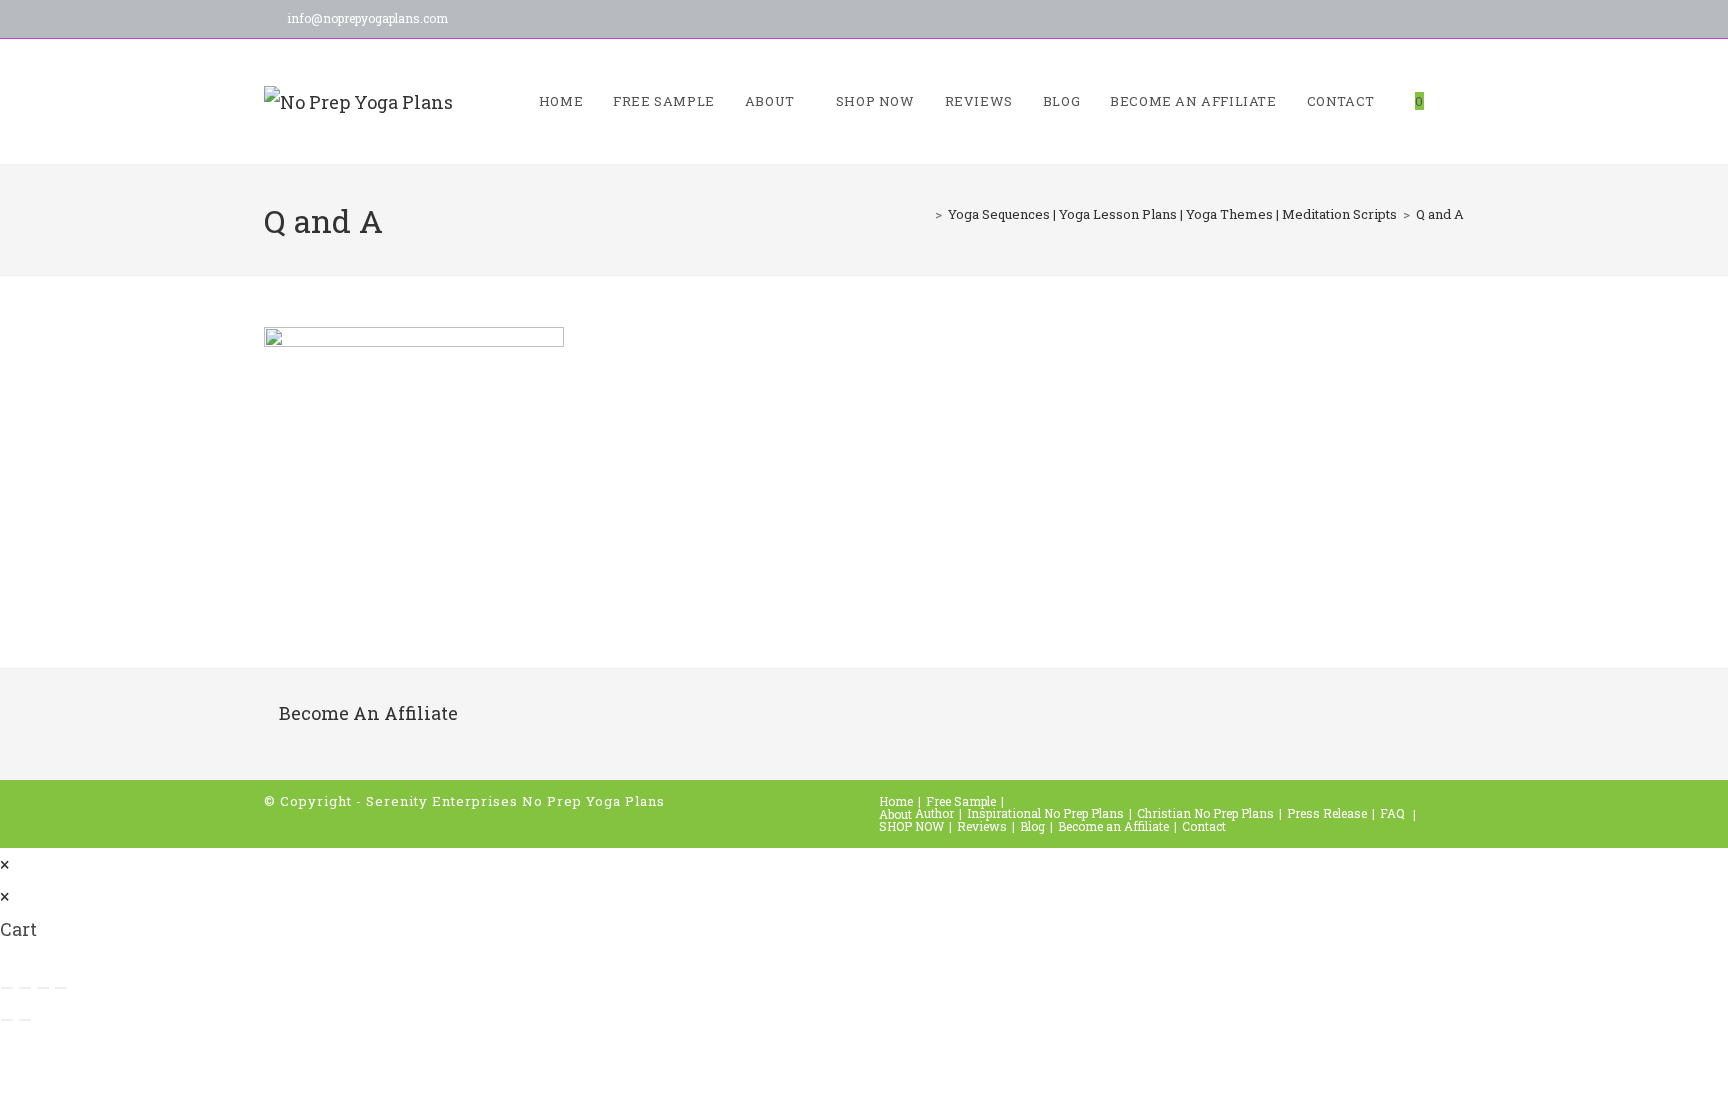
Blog (1032, 826)
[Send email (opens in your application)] (1404, 20)
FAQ (1392, 813)
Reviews (982, 826)
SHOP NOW (911, 826)
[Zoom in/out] (7, 988)
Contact (1204, 826)
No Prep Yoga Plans (593, 801)
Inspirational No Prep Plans (1045, 813)
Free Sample (961, 801)
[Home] (924, 214)
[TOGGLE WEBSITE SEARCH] (1459, 101)
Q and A (1440, 214)
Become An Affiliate (368, 713)
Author (934, 813)
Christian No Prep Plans (1205, 813)
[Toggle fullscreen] (25, 988)
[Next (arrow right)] (25, 1020)
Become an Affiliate (1113, 826)
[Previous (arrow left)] (7, 1020)
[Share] (43, 988)
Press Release (1327, 813)
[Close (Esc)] (61, 988)
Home (896, 801)
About (895, 814)
